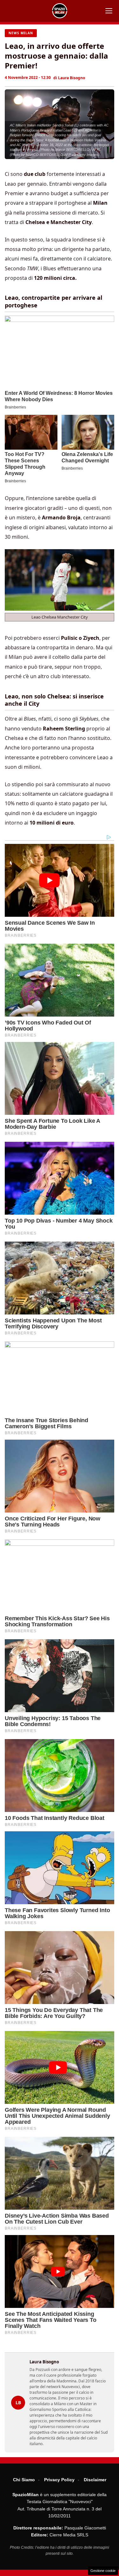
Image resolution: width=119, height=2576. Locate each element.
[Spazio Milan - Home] (60, 11)
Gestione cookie (103, 2571)
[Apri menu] (109, 11)
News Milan (21, 33)
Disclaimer (95, 2480)
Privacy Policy (59, 2480)
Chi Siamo (24, 2480)
